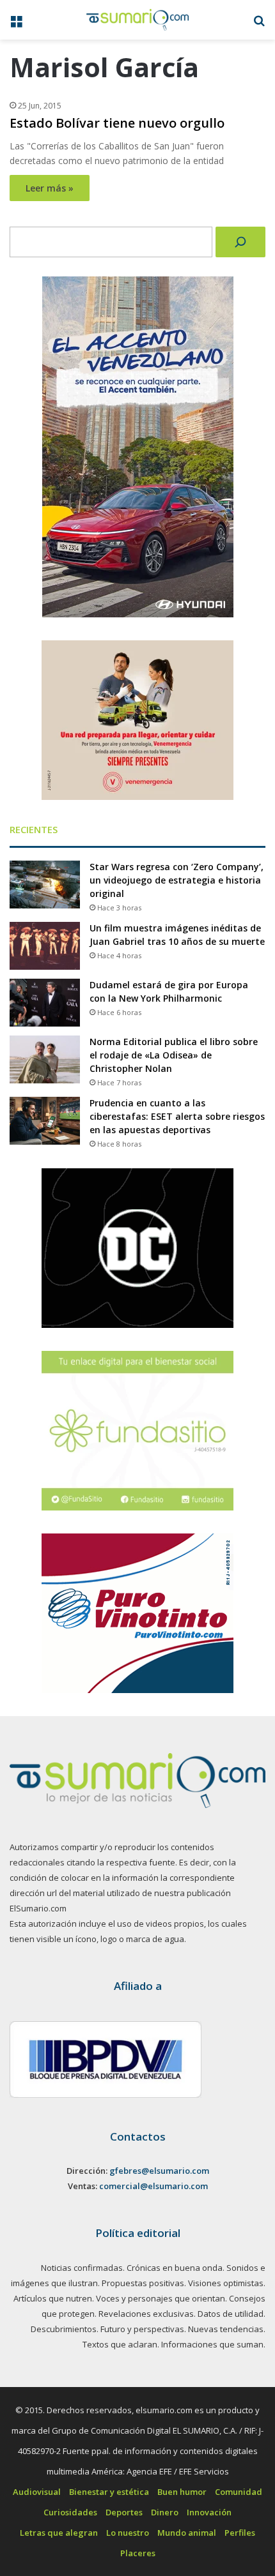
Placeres (138, 2553)
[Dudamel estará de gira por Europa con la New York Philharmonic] (45, 1003)
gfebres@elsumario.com (159, 2171)
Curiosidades (70, 2512)
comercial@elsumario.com (153, 2186)
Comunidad (239, 2492)
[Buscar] (240, 242)
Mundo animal (187, 2533)
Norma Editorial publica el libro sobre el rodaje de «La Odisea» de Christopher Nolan (174, 1055)
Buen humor (182, 2492)
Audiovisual (37, 2492)
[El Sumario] (137, 20)
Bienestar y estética (109, 2492)
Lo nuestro (128, 2533)
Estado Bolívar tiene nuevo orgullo (117, 123)
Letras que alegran (59, 2533)
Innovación (209, 2512)
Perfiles (240, 2533)
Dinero (165, 2512)
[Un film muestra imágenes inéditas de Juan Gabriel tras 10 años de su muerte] (45, 946)
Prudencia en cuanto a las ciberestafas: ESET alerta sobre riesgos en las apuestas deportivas (177, 1116)
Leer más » (50, 188)
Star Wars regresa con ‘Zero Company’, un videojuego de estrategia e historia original (177, 880)
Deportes (124, 2512)
